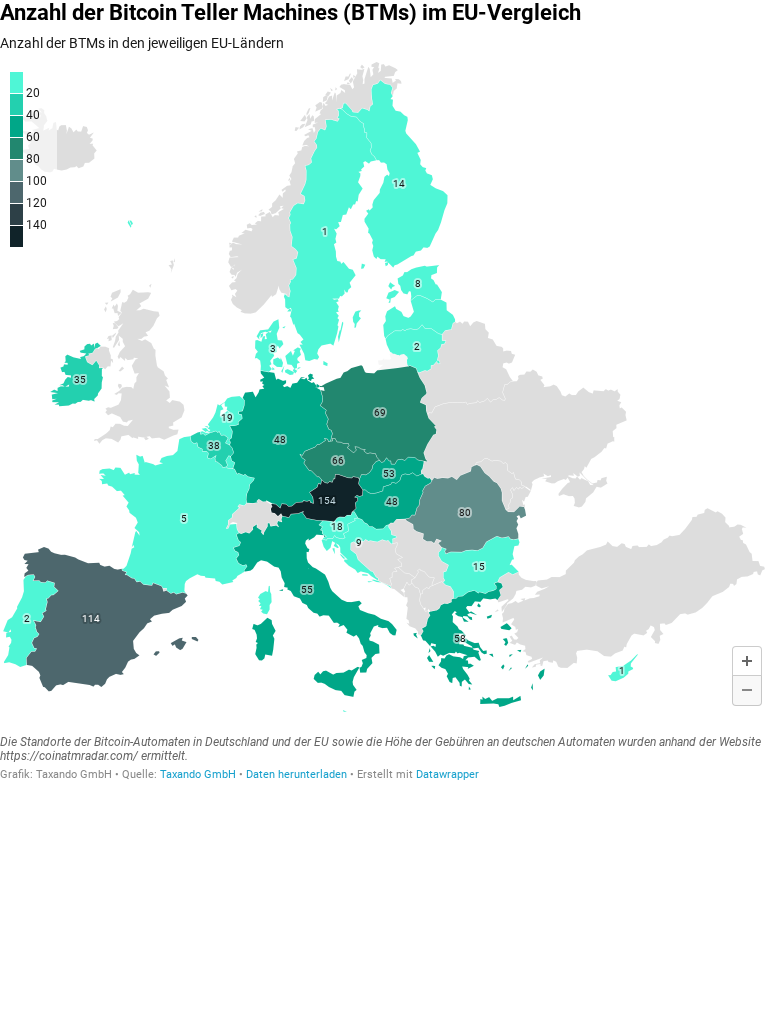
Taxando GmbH (198, 774)
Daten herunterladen (296, 774)
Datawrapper (447, 774)
